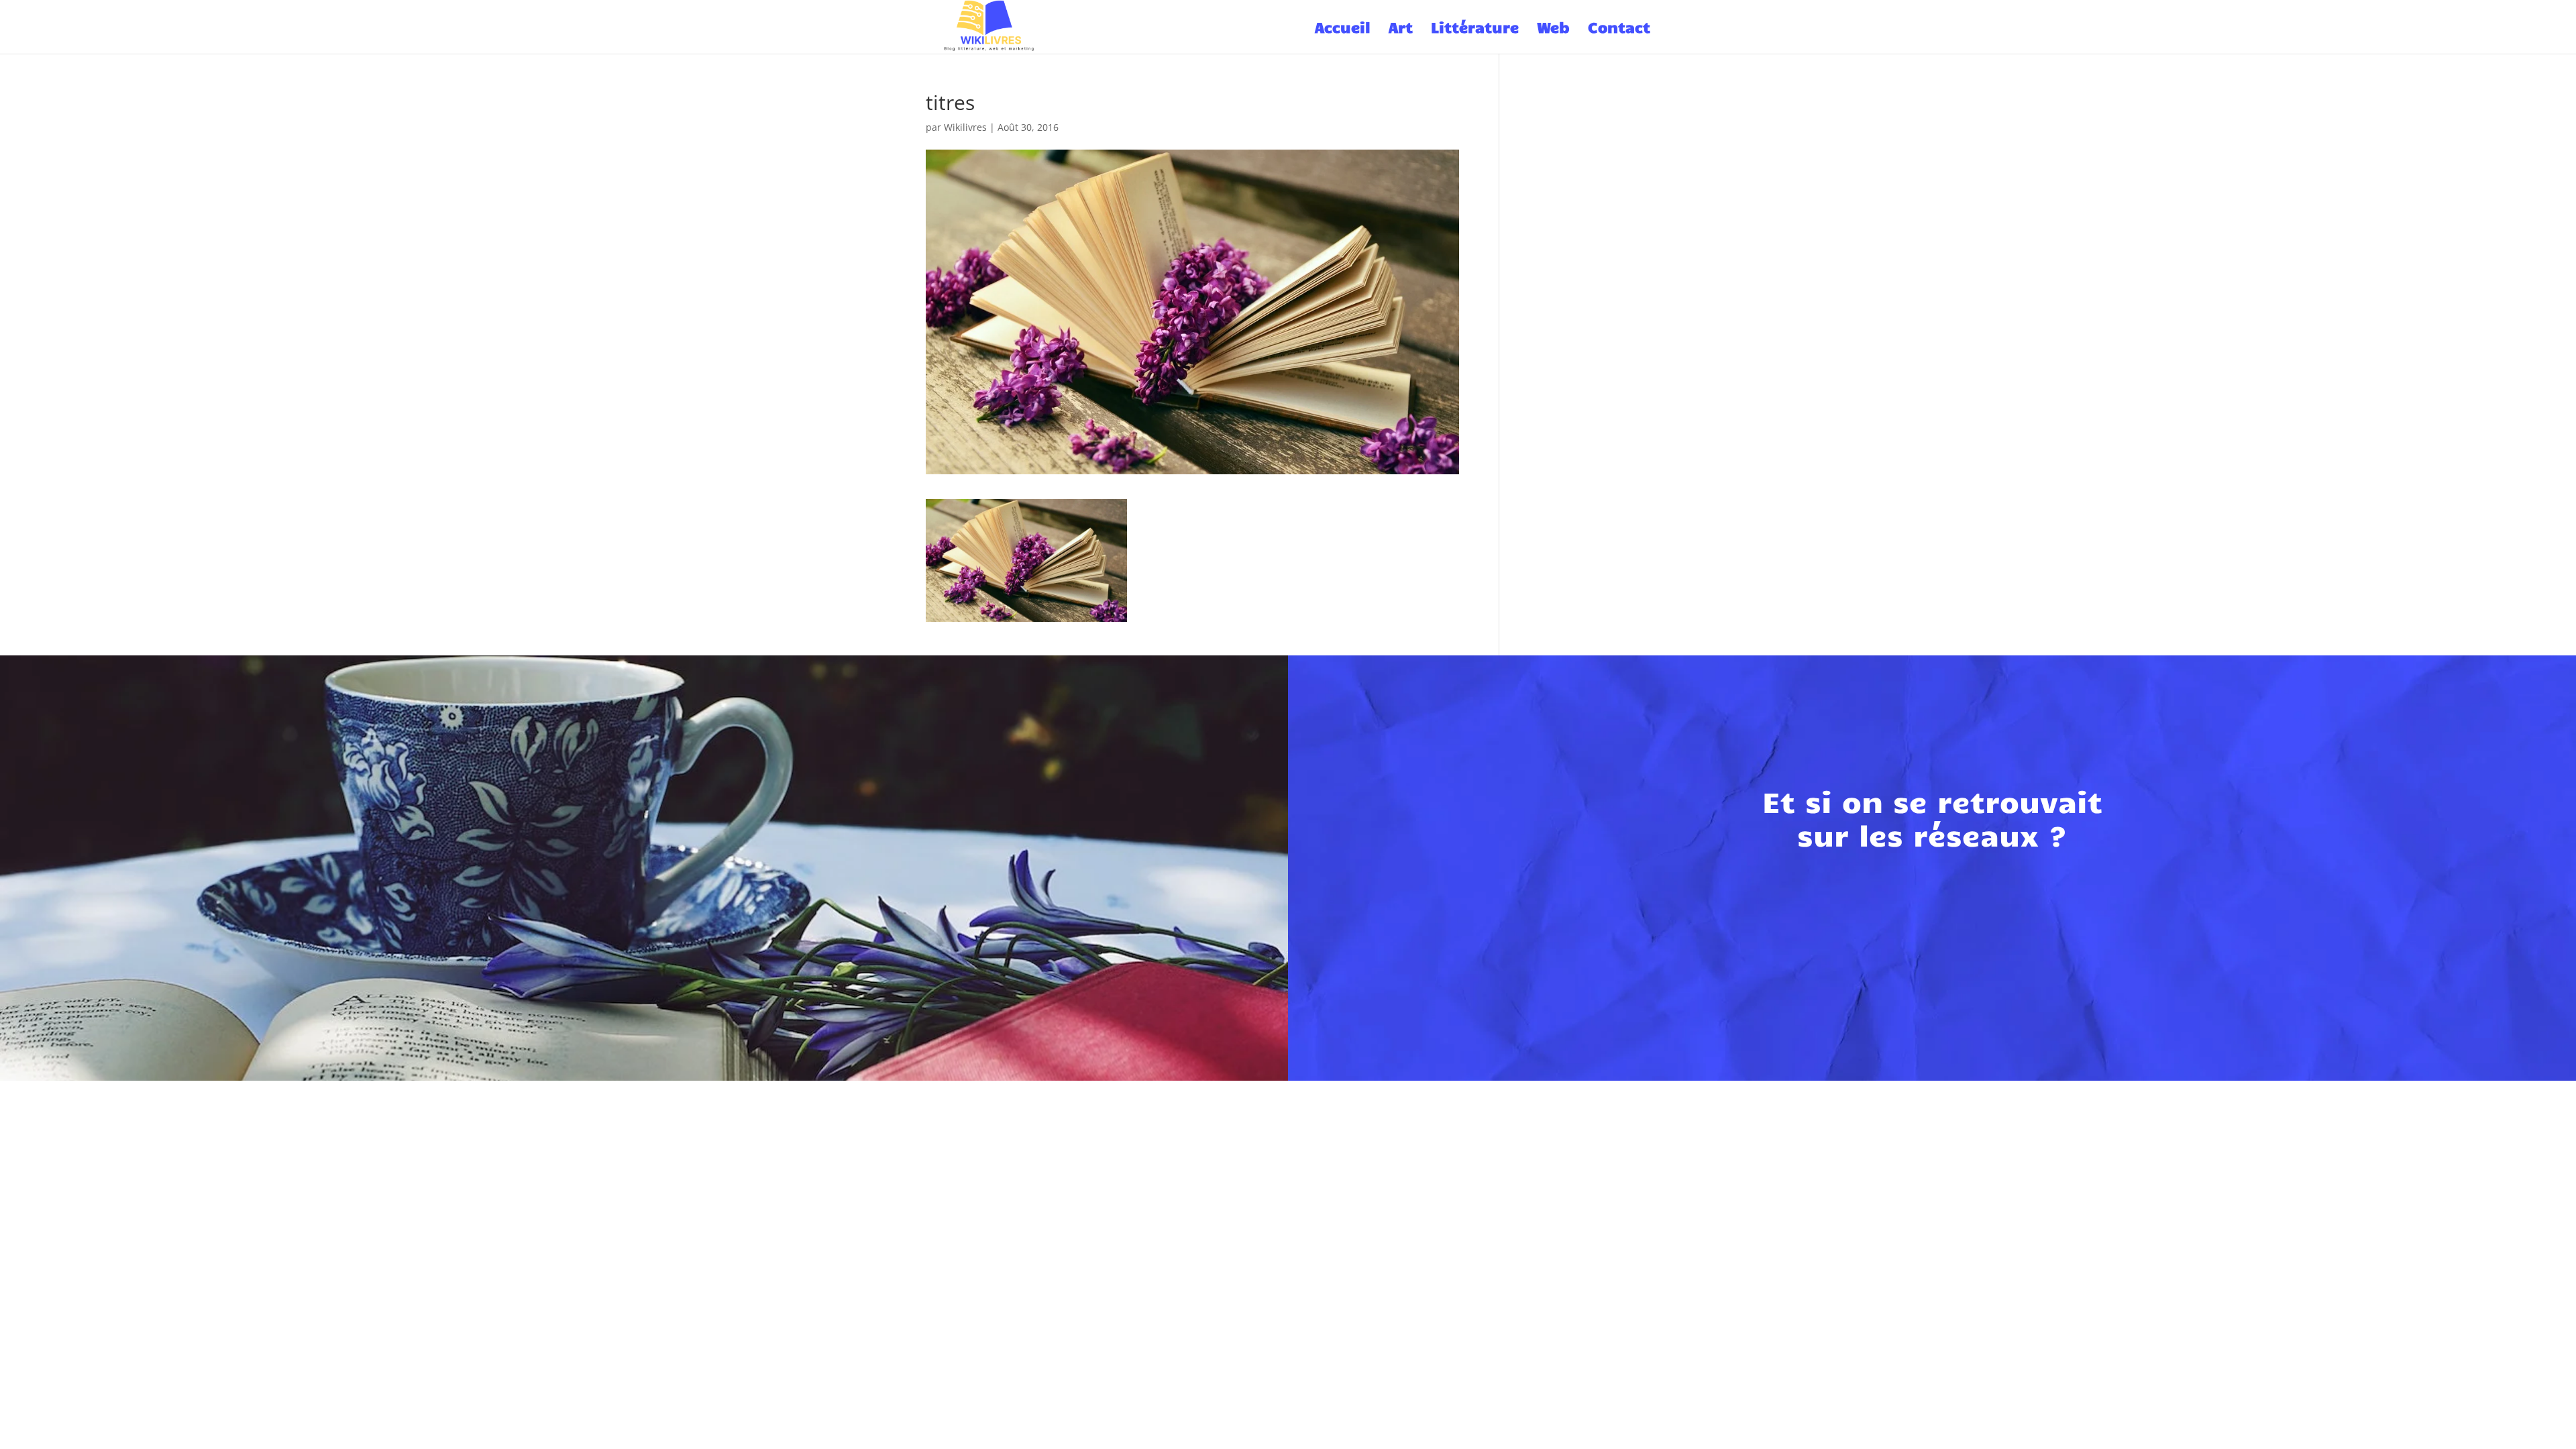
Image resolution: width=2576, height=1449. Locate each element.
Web (1553, 29)
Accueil (1343, 29)
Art (1401, 29)
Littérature (1475, 29)
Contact (1619, 29)
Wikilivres (965, 127)
